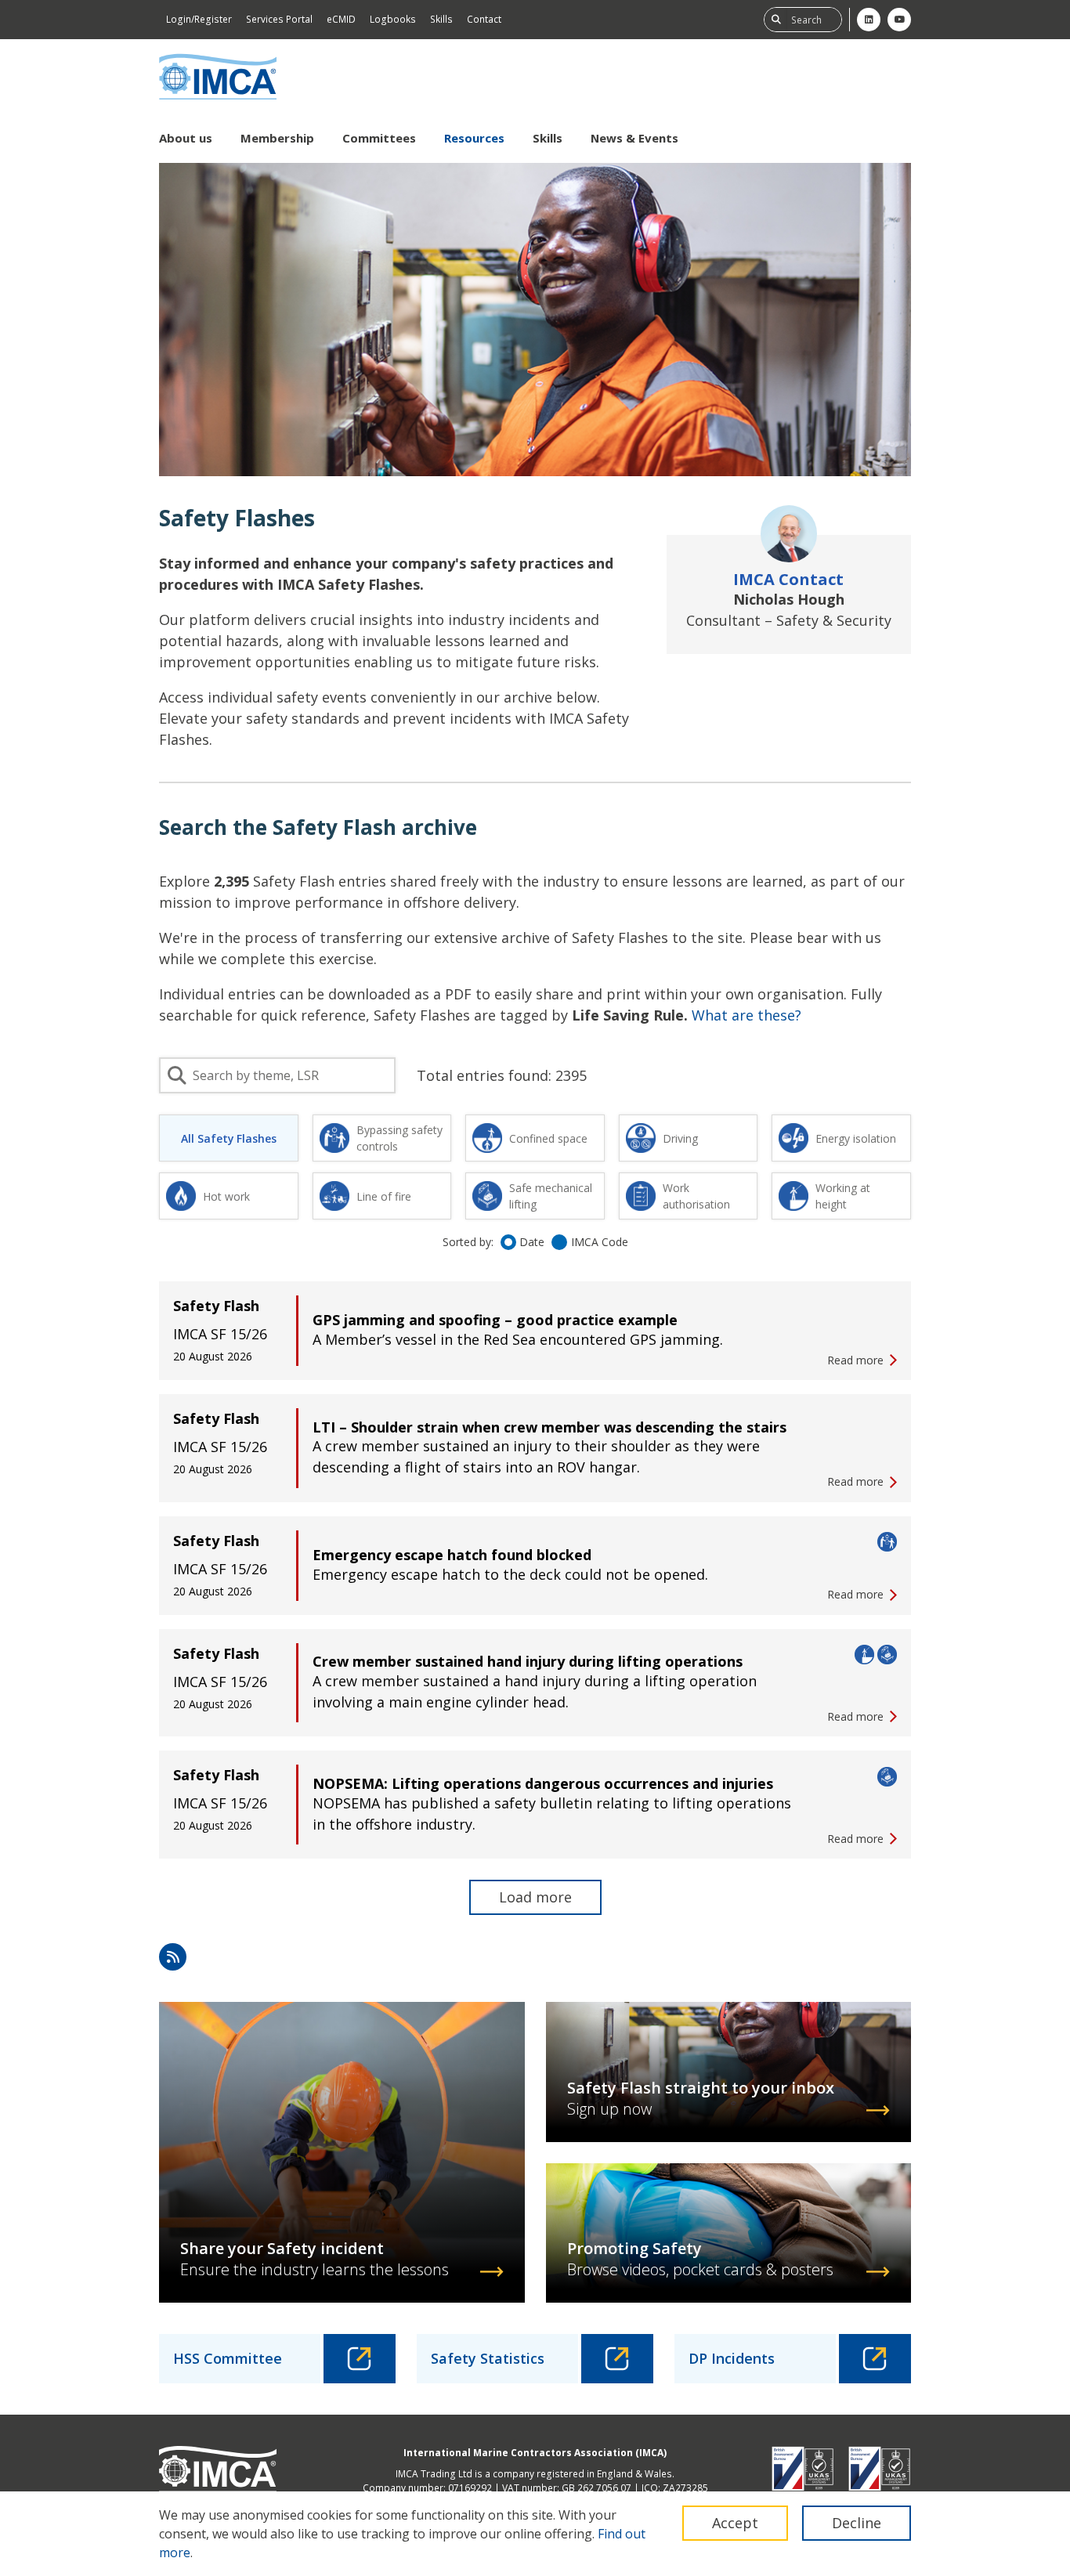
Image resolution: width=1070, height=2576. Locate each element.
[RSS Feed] (173, 1957)
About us (186, 138)
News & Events (634, 138)
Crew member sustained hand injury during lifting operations (528, 1661)
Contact (484, 19)
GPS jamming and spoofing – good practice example (495, 1320)
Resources (474, 138)
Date (532, 1242)
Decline (857, 2523)
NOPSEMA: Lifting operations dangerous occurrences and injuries (543, 1783)
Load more (535, 1897)
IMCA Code (600, 1242)
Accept (735, 2523)
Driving (680, 1138)
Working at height (843, 1196)
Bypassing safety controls (399, 1138)
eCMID (341, 19)
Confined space (548, 1138)
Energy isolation (856, 1138)
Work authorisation (696, 1196)
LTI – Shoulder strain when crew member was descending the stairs (549, 1427)
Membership (277, 138)
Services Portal (279, 19)
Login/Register (199, 19)
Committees (379, 138)
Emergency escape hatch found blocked (452, 1555)
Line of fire (384, 1196)
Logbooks (393, 19)
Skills (441, 19)
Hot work (226, 1196)
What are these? (746, 1015)
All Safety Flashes (229, 1138)
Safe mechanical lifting (551, 1196)
